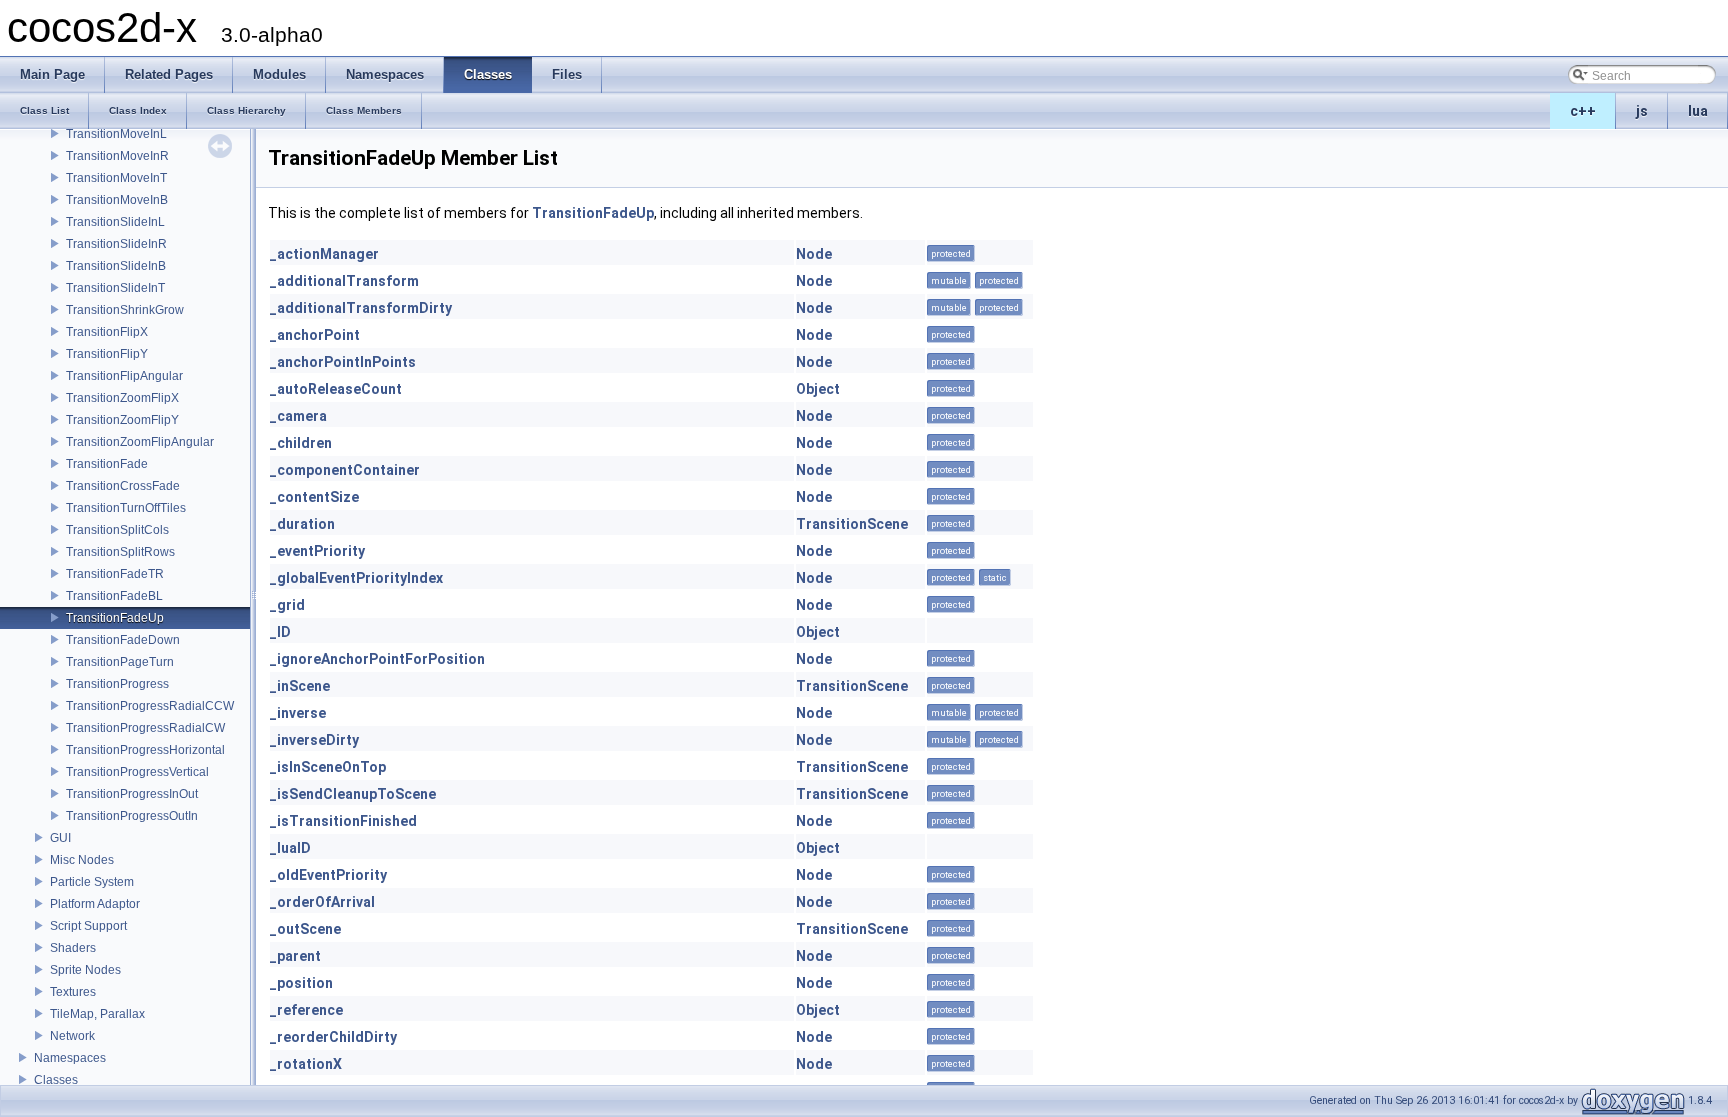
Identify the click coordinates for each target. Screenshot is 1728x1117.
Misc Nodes (82, 860)
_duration (302, 524)
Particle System (92, 882)
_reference (306, 1010)
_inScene (300, 686)
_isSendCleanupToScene (353, 794)
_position (301, 983)
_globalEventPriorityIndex (356, 578)
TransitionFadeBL (114, 596)
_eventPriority (317, 551)
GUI (60, 838)
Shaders (73, 948)
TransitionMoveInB (117, 200)
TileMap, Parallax (97, 1014)
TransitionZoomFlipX (122, 398)
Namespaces (70, 1058)
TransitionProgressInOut (132, 794)
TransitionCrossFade (123, 486)
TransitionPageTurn (120, 662)
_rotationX (306, 1064)
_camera (298, 416)
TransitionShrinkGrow (125, 310)
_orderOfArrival (322, 902)
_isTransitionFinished (343, 821)
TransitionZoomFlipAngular (140, 442)
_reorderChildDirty (333, 1037)
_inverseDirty (314, 740)
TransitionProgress (117, 684)
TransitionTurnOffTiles (126, 508)
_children (301, 443)
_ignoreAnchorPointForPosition (377, 659)
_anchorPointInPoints (343, 362)
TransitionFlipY (107, 354)
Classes (56, 1080)
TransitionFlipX (107, 332)
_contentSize (314, 497)
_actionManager (324, 254)
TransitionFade (107, 464)
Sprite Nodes (85, 970)
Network (72, 1036)
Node (814, 254)
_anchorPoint (315, 335)
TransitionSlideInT (115, 288)
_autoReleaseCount (336, 389)
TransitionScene (852, 524)
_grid (287, 605)
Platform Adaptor (95, 904)
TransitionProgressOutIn (132, 816)
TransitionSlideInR (116, 244)
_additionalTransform (344, 281)
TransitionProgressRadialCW (145, 728)
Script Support (88, 926)
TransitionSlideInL (115, 222)
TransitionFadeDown (123, 640)
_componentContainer (345, 470)
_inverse (298, 713)
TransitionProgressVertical (137, 772)
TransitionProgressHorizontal (145, 750)
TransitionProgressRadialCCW (150, 706)
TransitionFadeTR (115, 574)
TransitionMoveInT (116, 178)
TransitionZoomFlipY (122, 420)
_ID (280, 632)
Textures (73, 992)
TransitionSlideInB (116, 266)
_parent (295, 956)
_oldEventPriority (328, 875)
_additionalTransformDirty (361, 308)
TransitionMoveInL (116, 134)
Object (818, 389)
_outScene (305, 929)
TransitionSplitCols (117, 530)
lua (1698, 111)
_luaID (290, 848)
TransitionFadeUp (115, 618)
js (1642, 111)
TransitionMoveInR (117, 156)
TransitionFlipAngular (124, 376)
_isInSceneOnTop (328, 767)
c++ (1583, 111)
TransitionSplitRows (120, 552)
